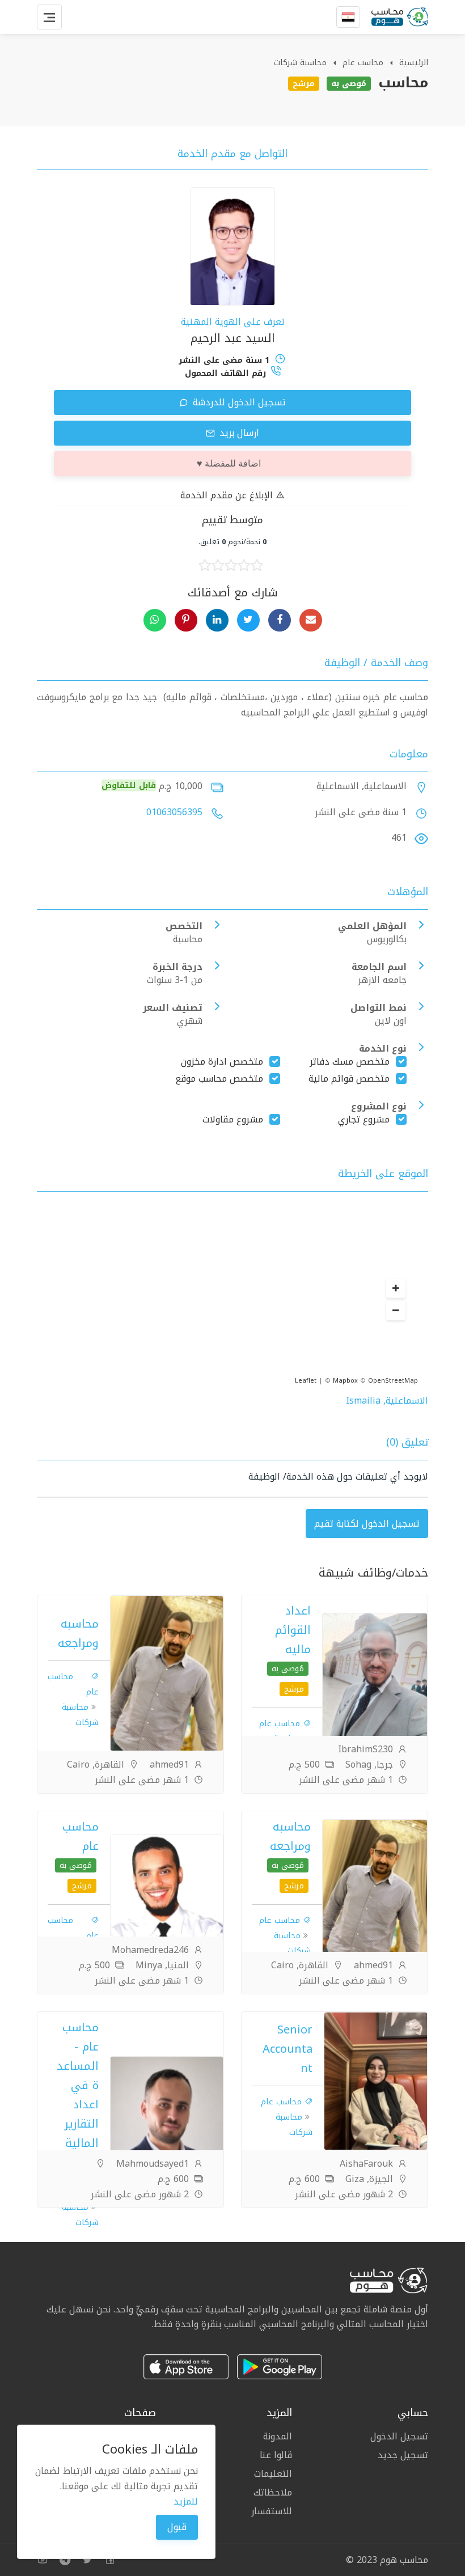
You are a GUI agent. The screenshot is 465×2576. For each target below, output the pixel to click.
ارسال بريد (238, 433)
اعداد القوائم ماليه (293, 1630)
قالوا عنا (276, 2455)
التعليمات (273, 2474)
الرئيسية (414, 63)
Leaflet (306, 1381)
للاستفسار (272, 2510)
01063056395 (174, 812)
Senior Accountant (288, 2049)
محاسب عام (363, 63)
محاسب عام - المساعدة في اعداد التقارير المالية (78, 2085)
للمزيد (186, 2501)
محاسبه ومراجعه (78, 1633)
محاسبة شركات (300, 63)
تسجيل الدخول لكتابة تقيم (367, 1524)
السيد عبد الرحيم (233, 338)
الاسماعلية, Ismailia (387, 1401)
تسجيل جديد (403, 2454)
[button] (396, 1289)
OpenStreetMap (393, 1381)
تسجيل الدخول (399, 2437)
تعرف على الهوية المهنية (233, 322)
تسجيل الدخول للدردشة (238, 402)
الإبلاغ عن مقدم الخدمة (228, 495)
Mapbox (345, 1381)
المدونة (278, 2437)
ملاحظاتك (273, 2492)
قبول (177, 2527)
